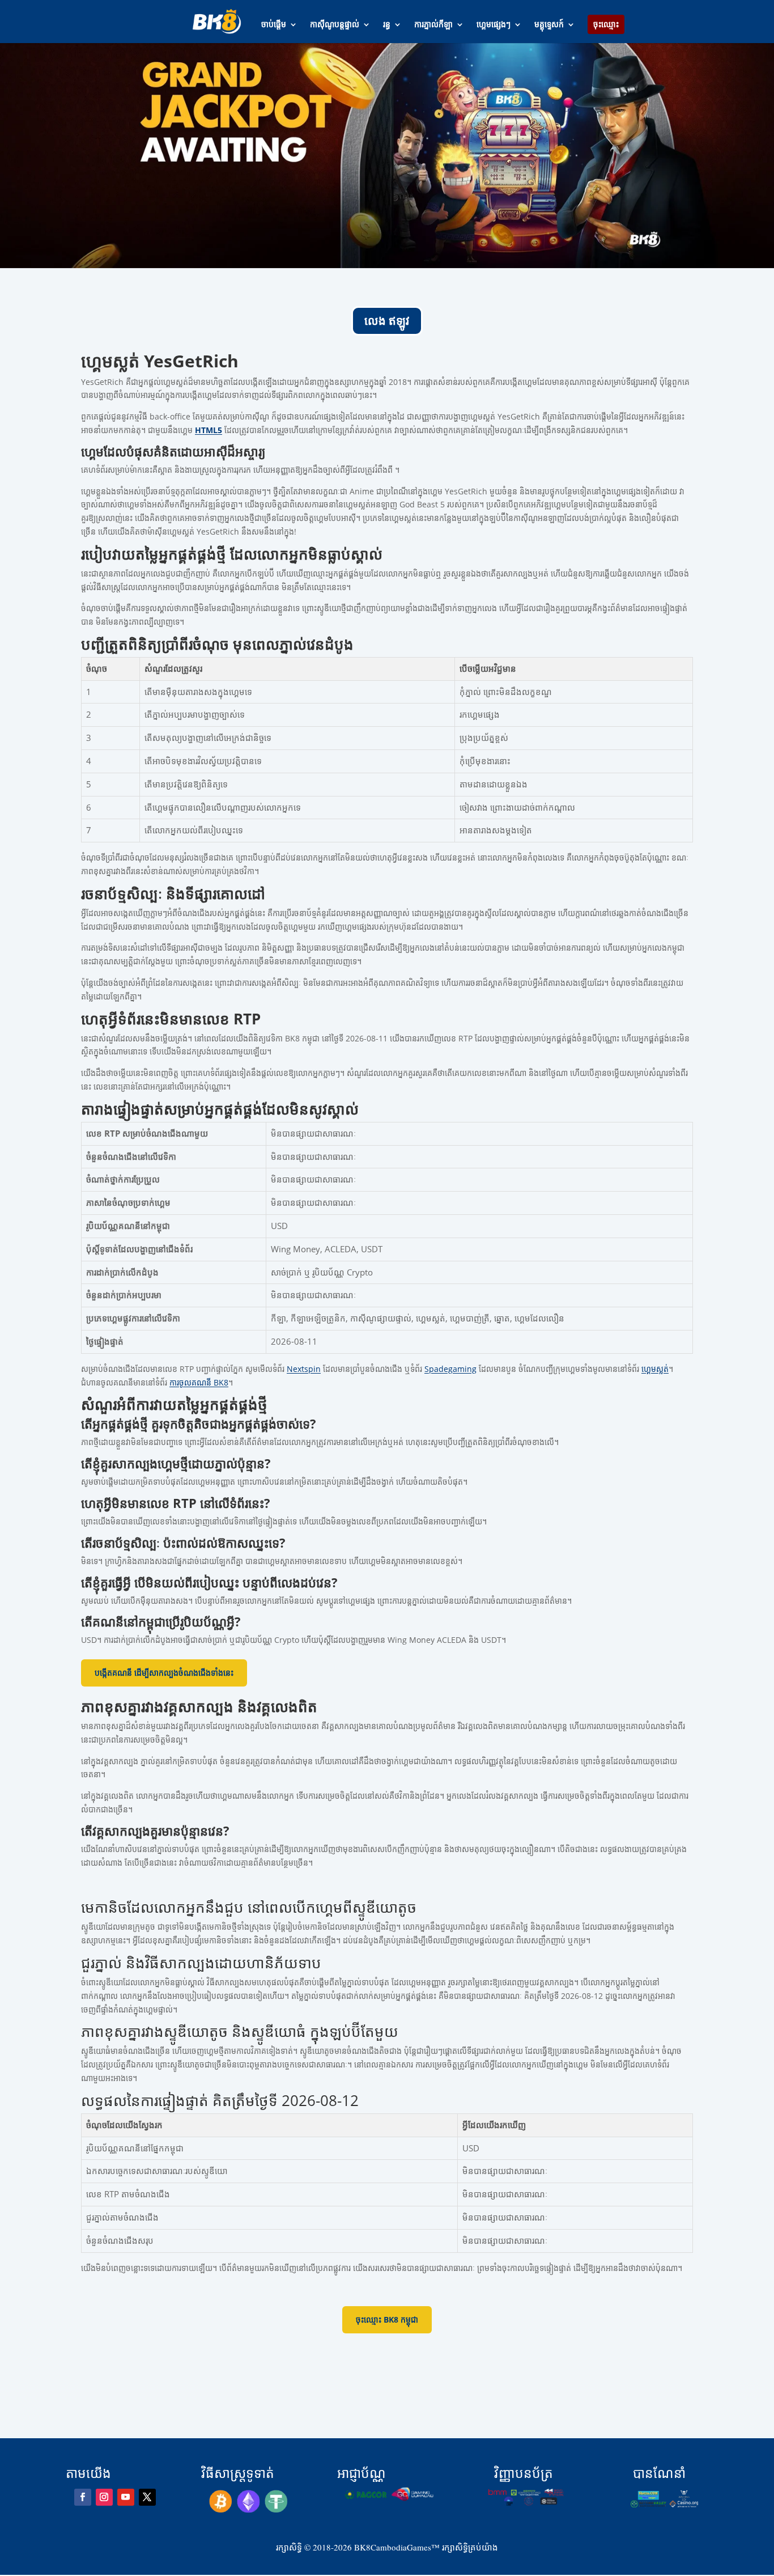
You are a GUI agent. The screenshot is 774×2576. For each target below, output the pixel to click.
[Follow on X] (147, 2497)
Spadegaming (450, 1369)
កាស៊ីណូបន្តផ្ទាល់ (335, 25)
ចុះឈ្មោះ (606, 24)
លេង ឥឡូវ (387, 321)
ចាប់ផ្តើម (274, 25)
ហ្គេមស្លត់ (655, 1369)
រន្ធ (387, 25)
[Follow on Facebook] (83, 2497)
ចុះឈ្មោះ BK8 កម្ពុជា (387, 2319)
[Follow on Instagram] (104, 2497)
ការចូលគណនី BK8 (199, 1382)
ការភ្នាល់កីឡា (433, 25)
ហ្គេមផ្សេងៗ (494, 25)
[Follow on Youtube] (126, 2497)
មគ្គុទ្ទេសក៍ (549, 25)
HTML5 (209, 430)
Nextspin (304, 1369)
